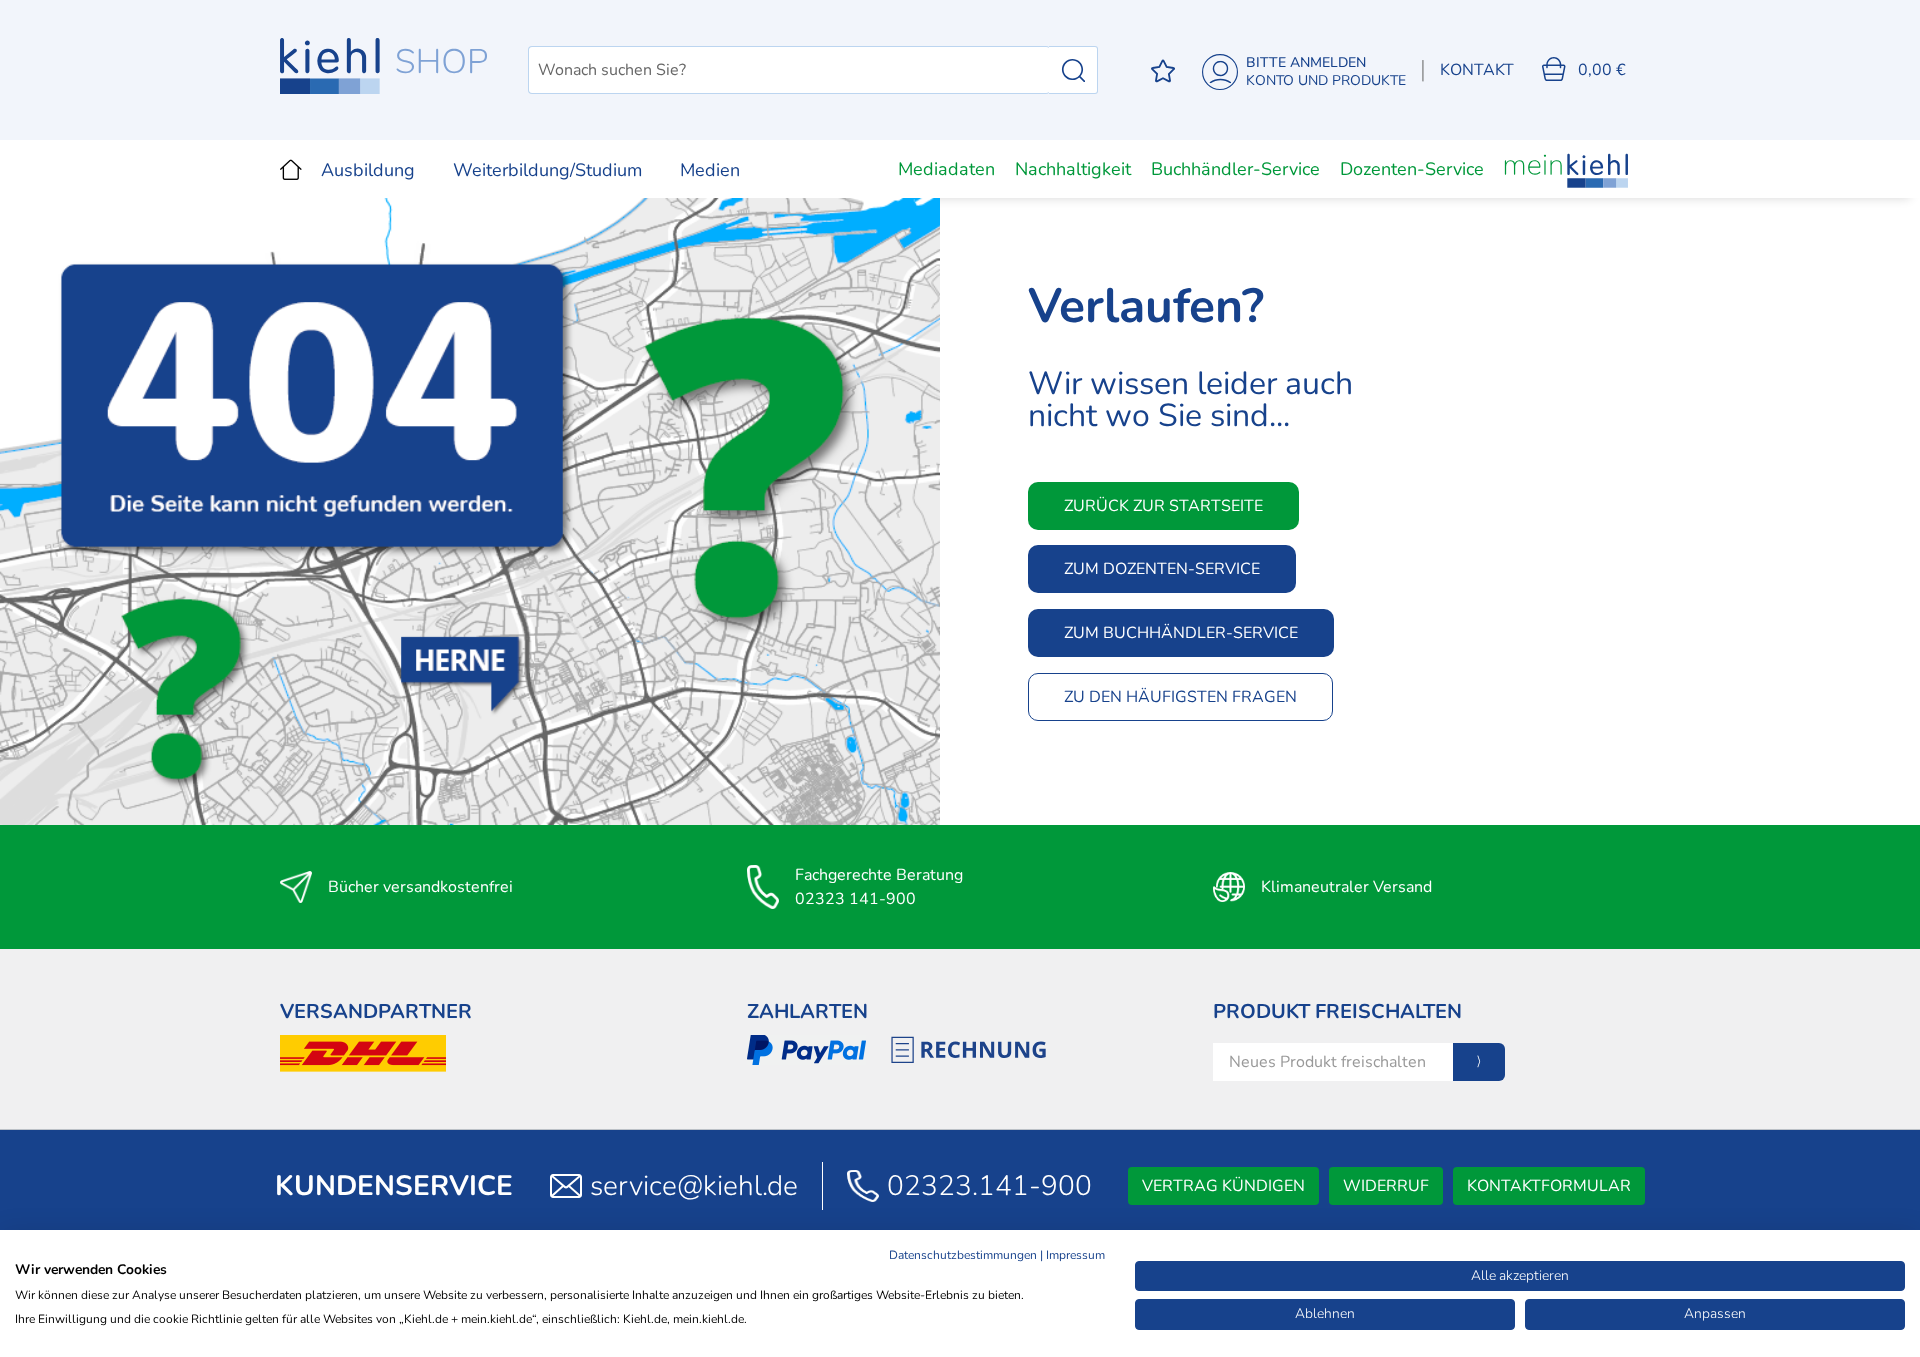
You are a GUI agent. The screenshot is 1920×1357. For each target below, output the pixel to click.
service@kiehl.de (694, 1186)
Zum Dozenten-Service (1162, 569)
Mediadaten (946, 169)
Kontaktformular (1549, 1186)
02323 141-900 (855, 899)
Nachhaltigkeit (1073, 169)
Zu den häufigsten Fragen (1180, 697)
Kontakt (1477, 70)
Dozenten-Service (1412, 169)
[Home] (291, 169)
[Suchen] (1073, 70)
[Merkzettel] (1163, 70)
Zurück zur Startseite (1163, 506)
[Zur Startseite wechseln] (384, 66)
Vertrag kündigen (1223, 1186)
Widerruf (1386, 1186)
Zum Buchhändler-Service (1181, 633)
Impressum (1075, 1255)
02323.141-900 (989, 1186)
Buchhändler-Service (1235, 169)
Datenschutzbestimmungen (963, 1255)
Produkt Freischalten (1337, 1011)
